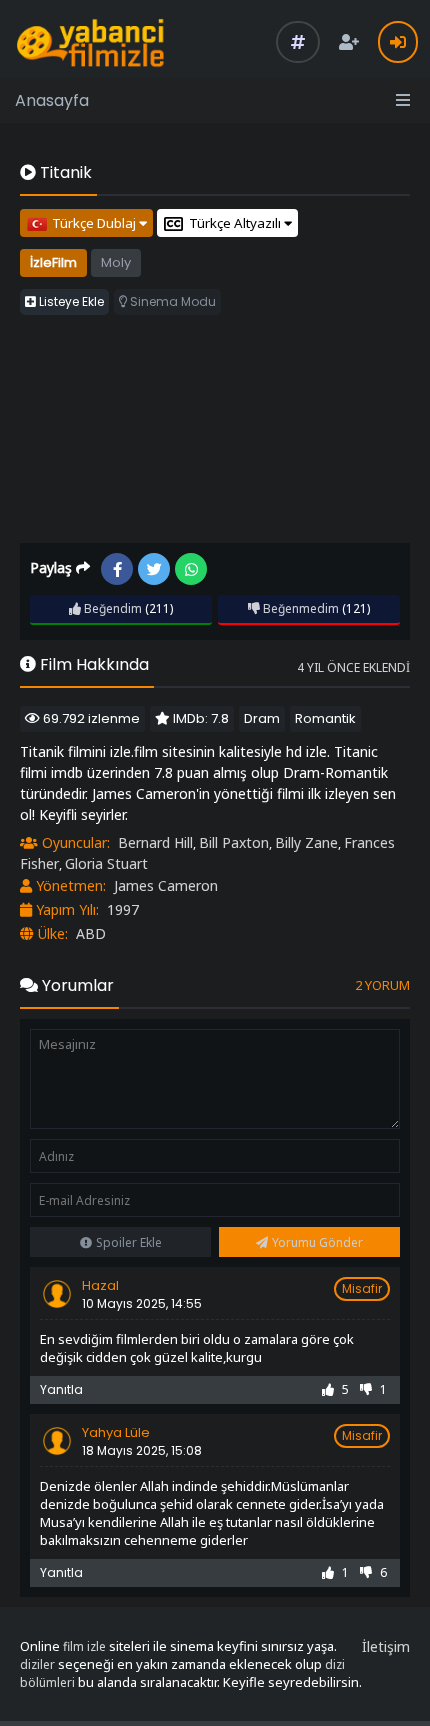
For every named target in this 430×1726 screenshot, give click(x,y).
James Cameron (166, 885)
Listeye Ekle (70, 301)
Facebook (117, 569)
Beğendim (111, 608)
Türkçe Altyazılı (236, 223)
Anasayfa (52, 100)
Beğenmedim (299, 608)
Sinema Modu (171, 301)
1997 (123, 909)
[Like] (328, 1389)
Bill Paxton (234, 842)
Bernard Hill (155, 842)
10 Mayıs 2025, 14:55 (142, 1303)
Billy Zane (306, 842)
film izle (84, 1646)
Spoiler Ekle (129, 1242)
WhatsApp (191, 569)
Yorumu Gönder (317, 1242)
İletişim (386, 1646)
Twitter (154, 569)
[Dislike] (366, 1389)
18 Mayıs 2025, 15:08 (142, 1450)
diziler (37, 1664)
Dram (262, 718)
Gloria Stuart (106, 863)
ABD (91, 933)
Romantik (325, 718)
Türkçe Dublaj (95, 223)
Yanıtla (61, 1389)
